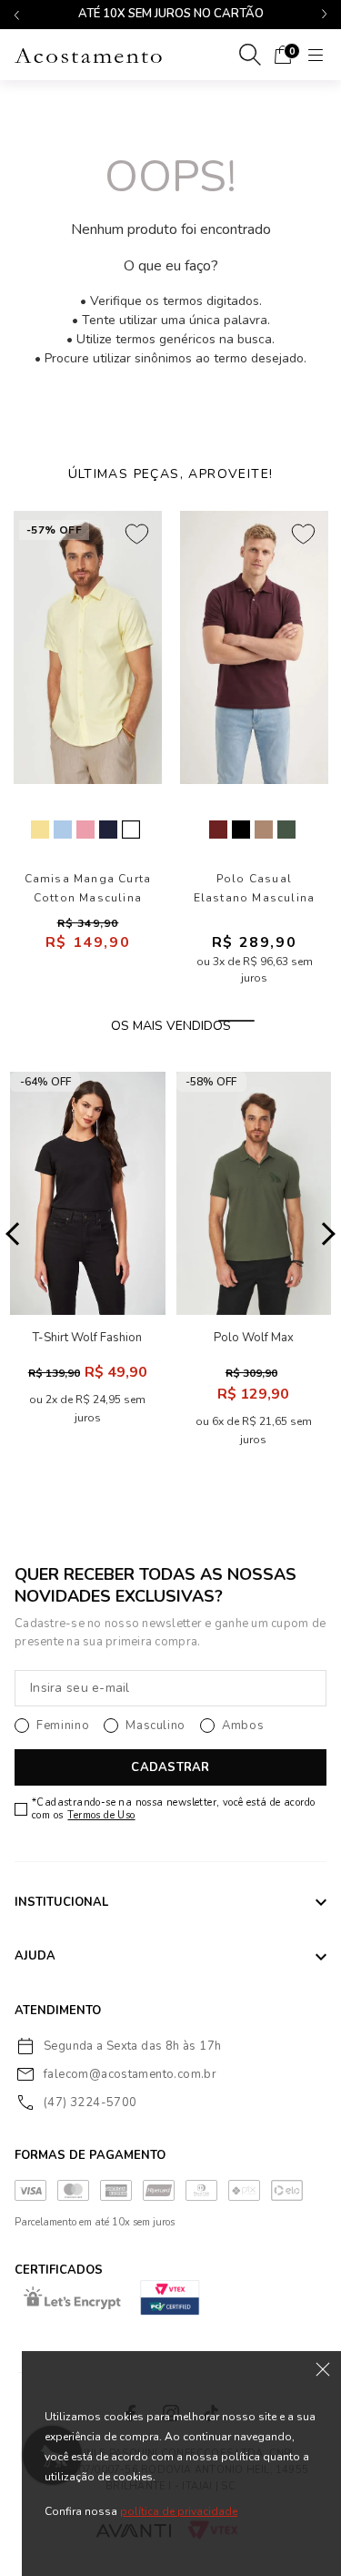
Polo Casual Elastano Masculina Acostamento (255, 889)
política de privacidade (179, 2511)
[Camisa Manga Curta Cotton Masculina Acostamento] (88, 647)
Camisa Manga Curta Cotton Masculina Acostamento (88, 889)
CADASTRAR (170, 1767)
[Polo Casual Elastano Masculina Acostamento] (254, 647)
